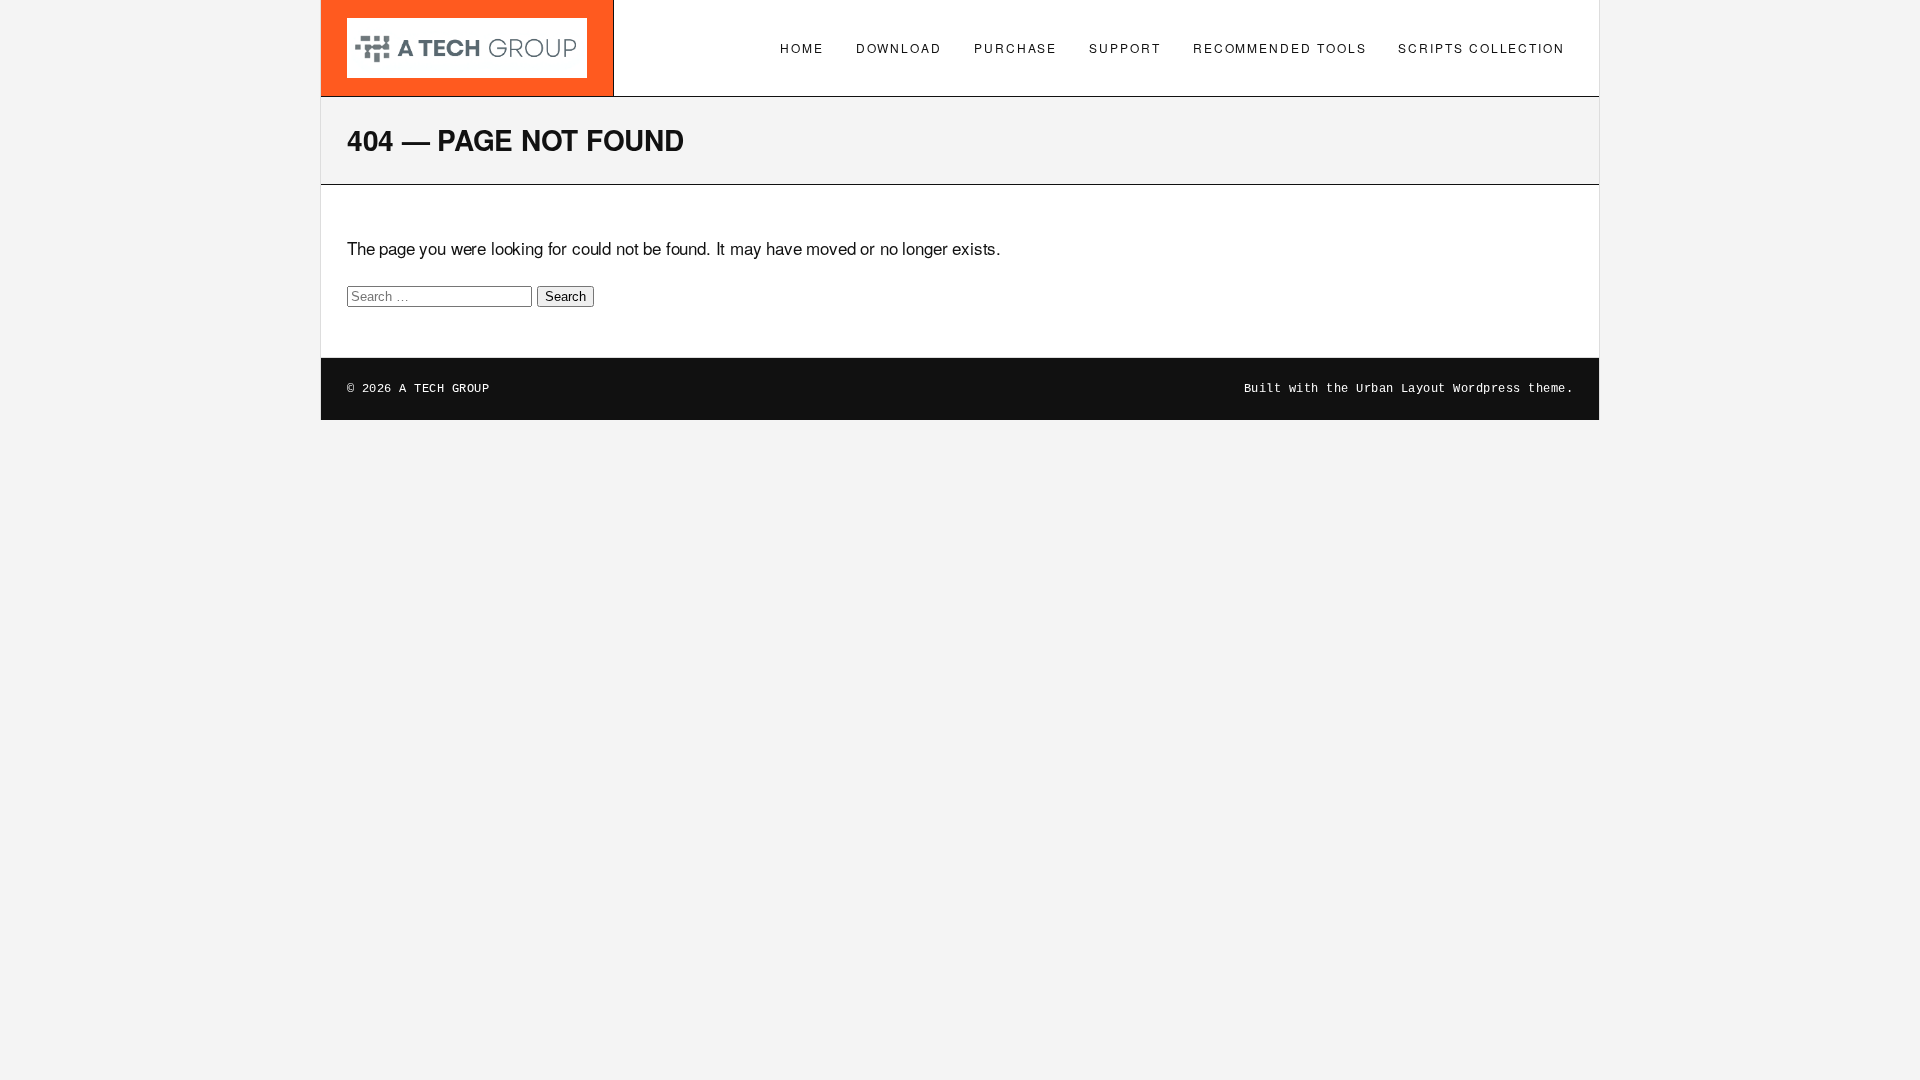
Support (1124, 47)
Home (802, 47)
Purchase (1015, 47)
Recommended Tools (1280, 47)
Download (899, 47)
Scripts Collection (1481, 47)
